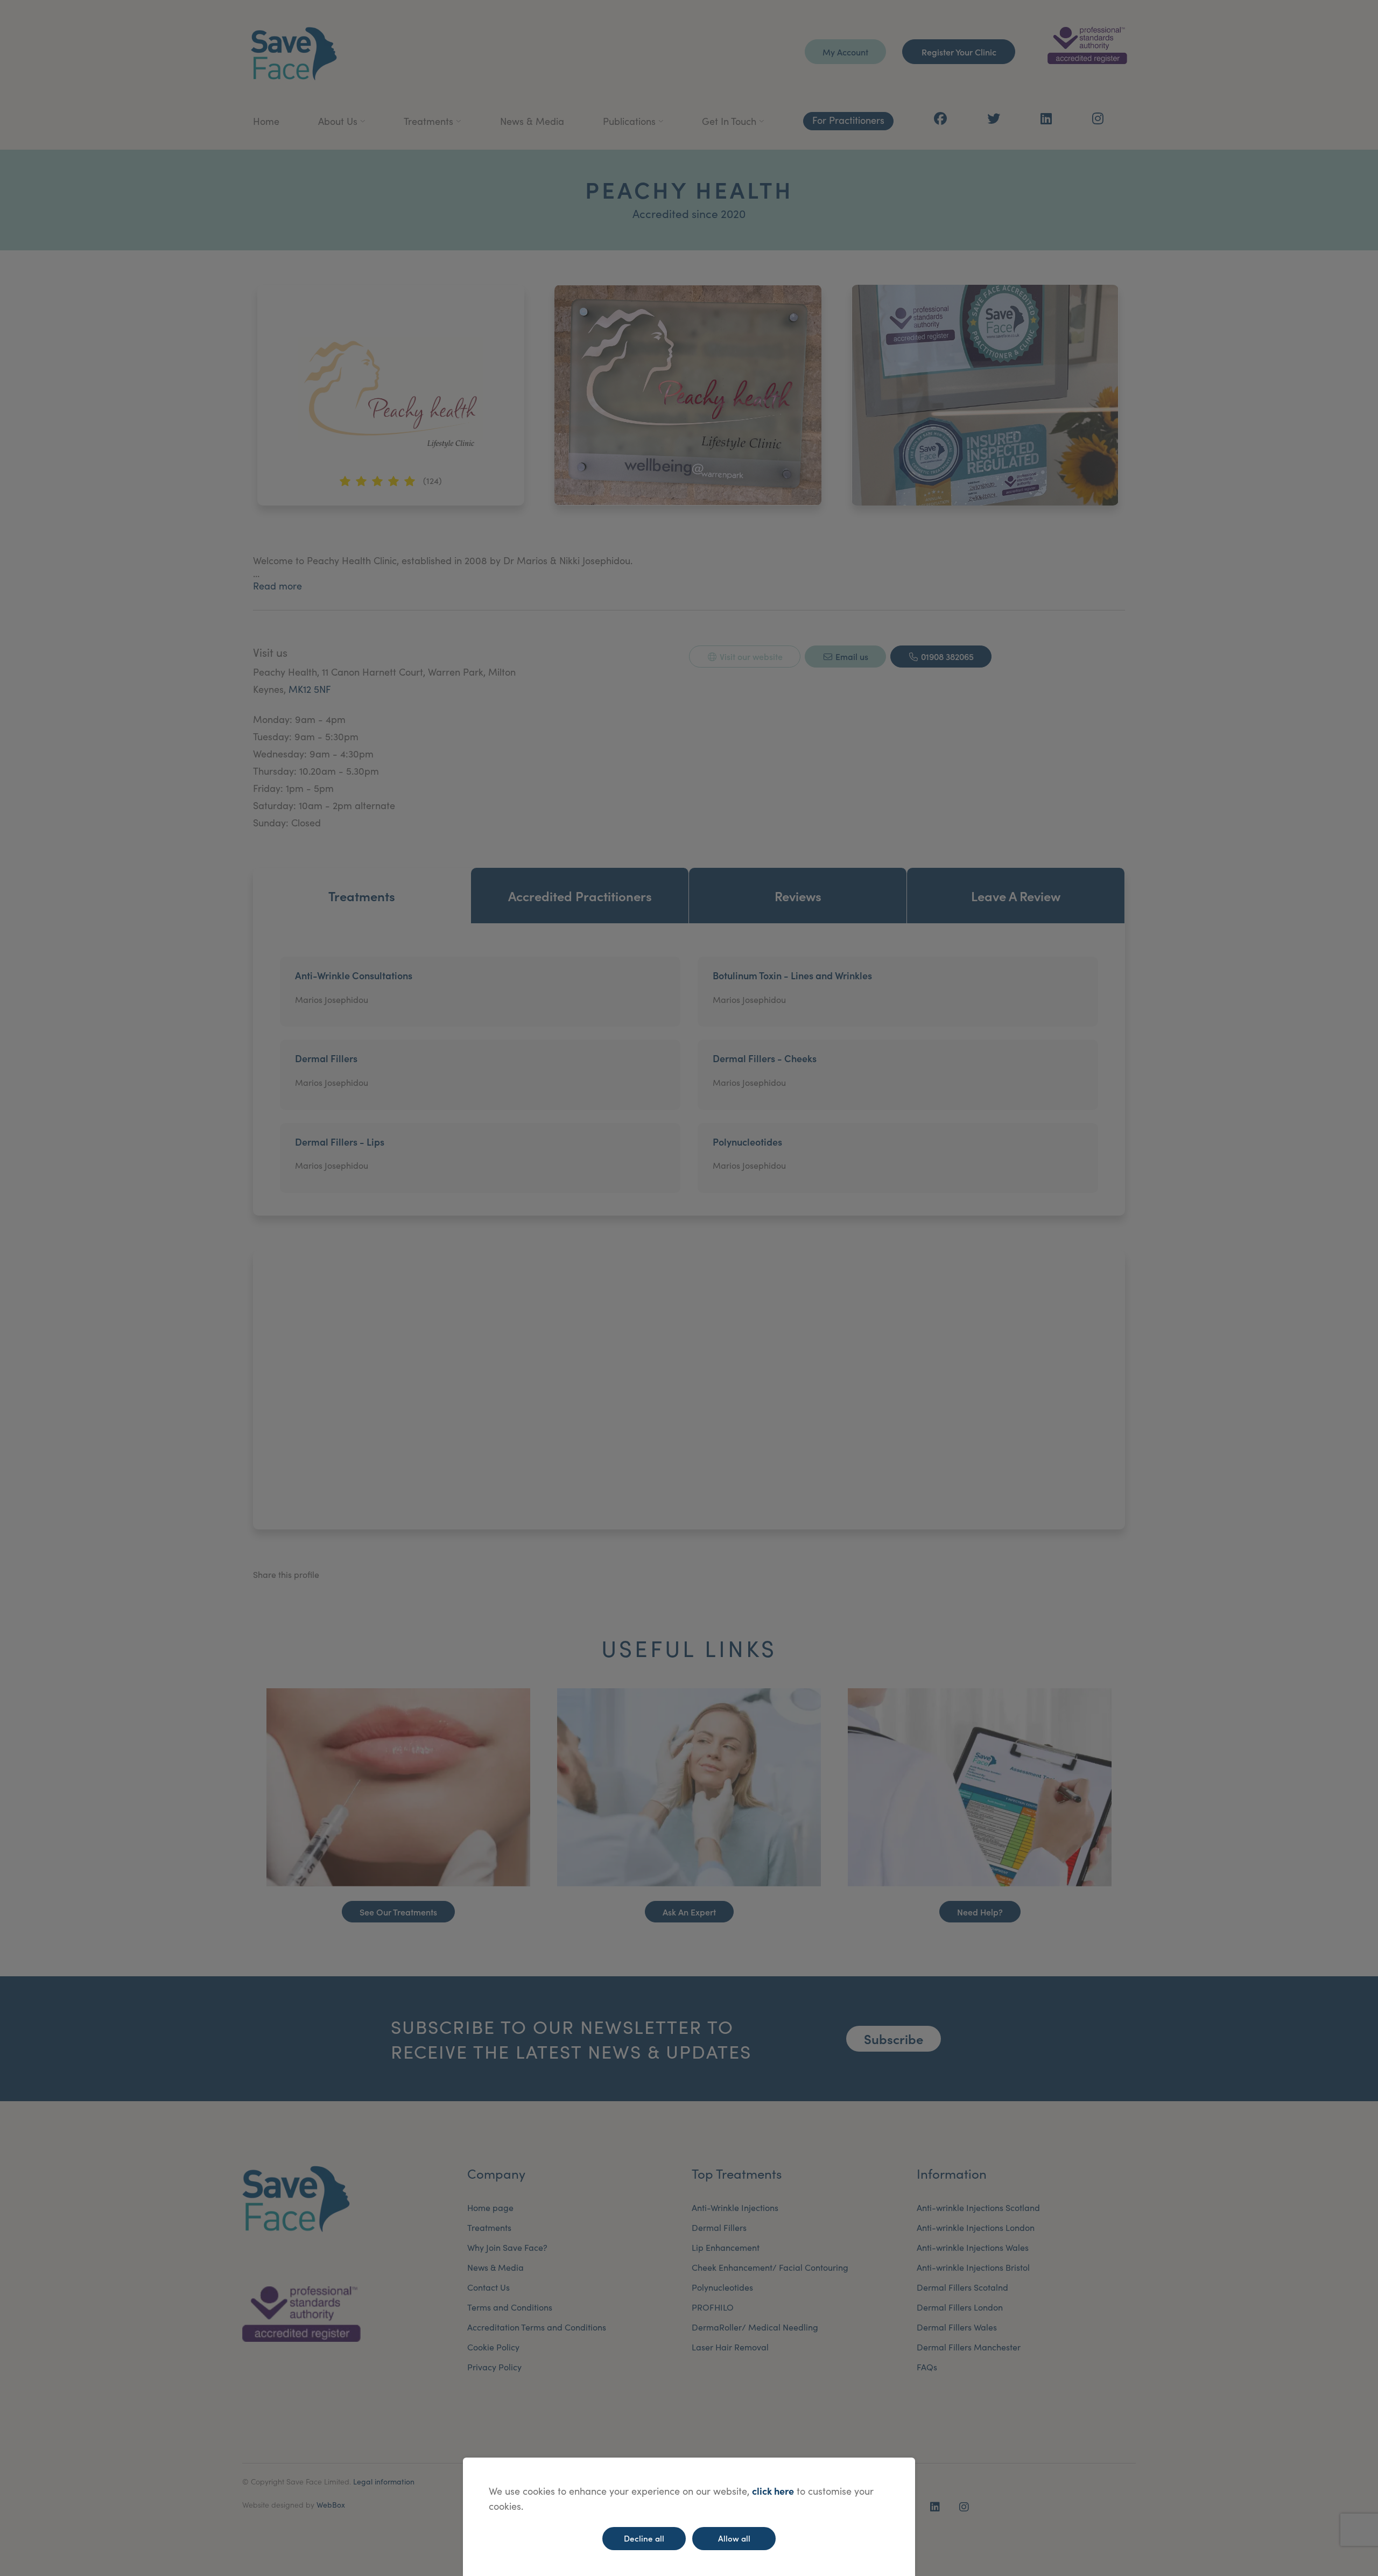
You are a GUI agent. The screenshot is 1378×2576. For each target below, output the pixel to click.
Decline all (644, 2538)
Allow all (734, 2538)
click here (773, 2491)
